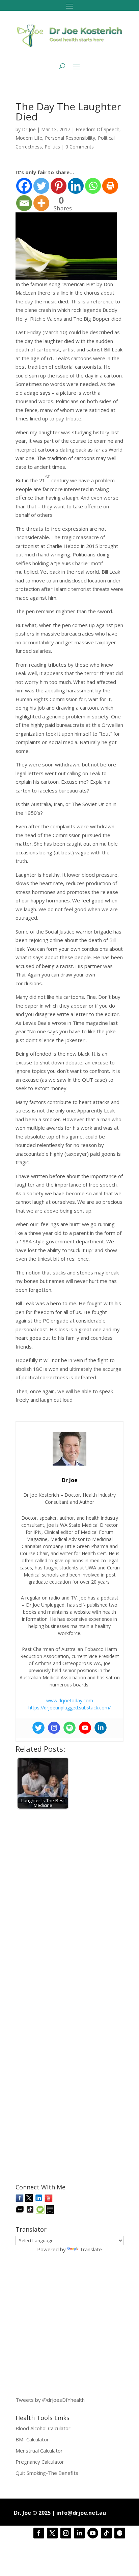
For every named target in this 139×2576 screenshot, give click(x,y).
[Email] (24, 203)
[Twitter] (41, 186)
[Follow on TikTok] (106, 2533)
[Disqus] (69, 1899)
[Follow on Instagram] (66, 2533)
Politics (52, 147)
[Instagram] (54, 1728)
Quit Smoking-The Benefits (47, 2473)
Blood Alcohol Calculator (43, 2428)
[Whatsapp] (93, 186)
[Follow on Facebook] (39, 2533)
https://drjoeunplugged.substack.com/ (69, 1708)
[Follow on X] (52, 2533)
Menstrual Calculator (39, 2451)
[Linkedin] (76, 186)
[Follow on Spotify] (120, 2533)
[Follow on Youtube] (93, 2533)
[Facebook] (24, 186)
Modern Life (29, 138)
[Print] (110, 186)
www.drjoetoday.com (70, 1700)
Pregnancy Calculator (40, 2462)
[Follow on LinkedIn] (79, 2533)
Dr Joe (29, 129)
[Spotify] (69, 1728)
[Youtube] (85, 1728)
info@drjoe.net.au (81, 2513)
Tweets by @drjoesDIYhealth (50, 2400)
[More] (41, 203)
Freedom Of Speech (98, 129)
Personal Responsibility (70, 138)
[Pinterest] (59, 186)
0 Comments (80, 147)
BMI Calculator (32, 2439)
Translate (91, 2249)
